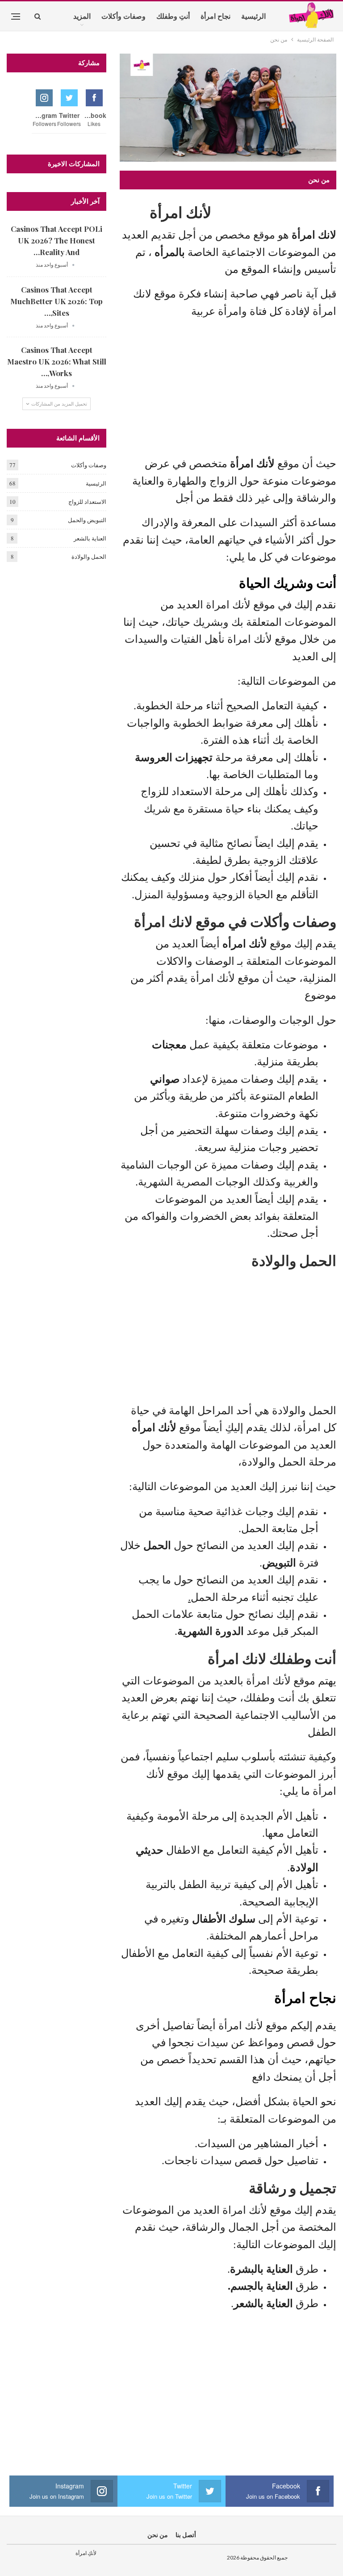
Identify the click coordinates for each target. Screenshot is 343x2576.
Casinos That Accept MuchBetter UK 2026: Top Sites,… (56, 301)
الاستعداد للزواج (87, 502)
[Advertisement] (228, 390)
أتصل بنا (186, 2535)
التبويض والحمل (87, 520)
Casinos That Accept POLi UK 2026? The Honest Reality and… (56, 240)
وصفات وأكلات (123, 16)
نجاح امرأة (215, 16)
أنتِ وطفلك (173, 16)
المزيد (82, 16)
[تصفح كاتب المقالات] (73, 265)
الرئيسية (253, 16)
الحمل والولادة (89, 557)
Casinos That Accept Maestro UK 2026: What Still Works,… (57, 361)
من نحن (158, 2535)
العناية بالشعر (90, 538)
